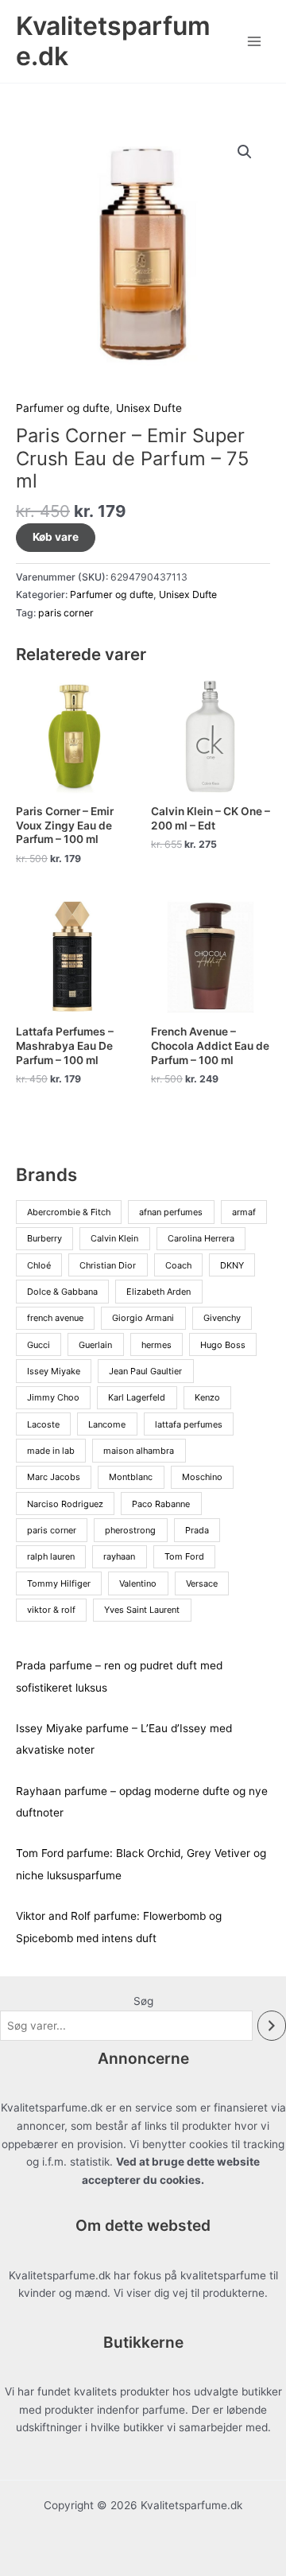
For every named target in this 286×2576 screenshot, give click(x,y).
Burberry (44, 1238)
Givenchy (222, 1318)
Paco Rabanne (161, 1504)
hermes (157, 1345)
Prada (197, 1530)
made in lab (51, 1451)
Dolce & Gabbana (62, 1292)
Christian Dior (108, 1265)
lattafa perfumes (189, 1424)
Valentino (138, 1583)
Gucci (39, 1345)
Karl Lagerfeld (137, 1397)
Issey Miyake (54, 1371)
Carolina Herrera (201, 1238)
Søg (143, 2001)
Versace (202, 1583)
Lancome (107, 1424)
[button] (245, 152)
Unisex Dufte (149, 408)
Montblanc (131, 1477)
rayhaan (119, 1556)
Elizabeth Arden (158, 1292)
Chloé (39, 1265)
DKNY (232, 1265)
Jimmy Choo (53, 1397)
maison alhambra (139, 1451)
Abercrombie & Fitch (69, 1212)
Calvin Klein (114, 1238)
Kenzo (207, 1397)
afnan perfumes (171, 1212)
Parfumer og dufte (63, 408)
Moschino (202, 1477)
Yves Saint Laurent (142, 1610)
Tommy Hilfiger (59, 1583)
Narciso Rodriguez (65, 1504)
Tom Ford (184, 1556)
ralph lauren (51, 1556)
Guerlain (95, 1345)
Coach (178, 1265)
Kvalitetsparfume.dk (113, 41)
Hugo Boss (223, 1345)
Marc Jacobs (54, 1477)
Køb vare (56, 537)
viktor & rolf (51, 1610)
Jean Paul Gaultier (145, 1371)
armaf (244, 1212)
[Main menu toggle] (255, 41)
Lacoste (43, 1424)
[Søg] (272, 2026)
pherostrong (130, 1530)
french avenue (55, 1318)
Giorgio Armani (143, 1318)
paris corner (66, 613)
